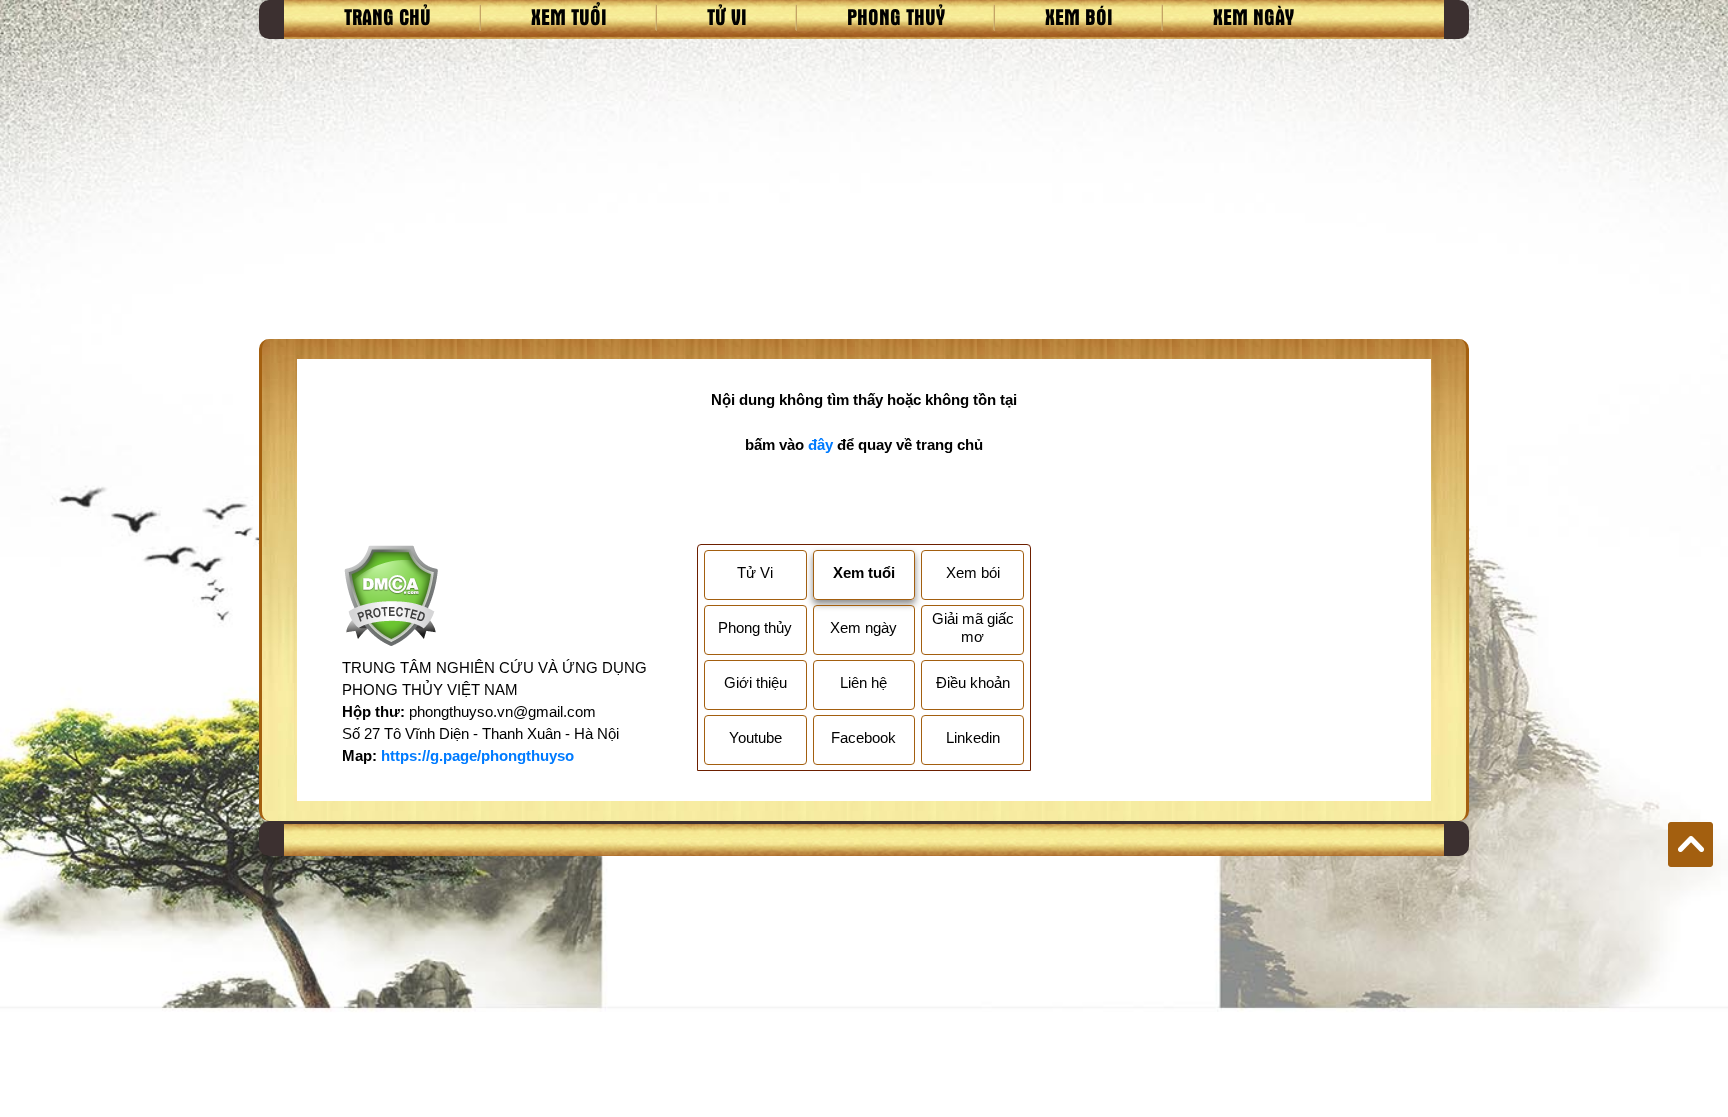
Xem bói (1079, 16)
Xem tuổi (569, 16)
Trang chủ (387, 16)
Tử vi (727, 16)
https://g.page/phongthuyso (477, 755)
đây (820, 444)
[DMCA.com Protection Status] (390, 598)
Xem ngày (1253, 16)
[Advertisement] (864, 189)
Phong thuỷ (896, 16)
